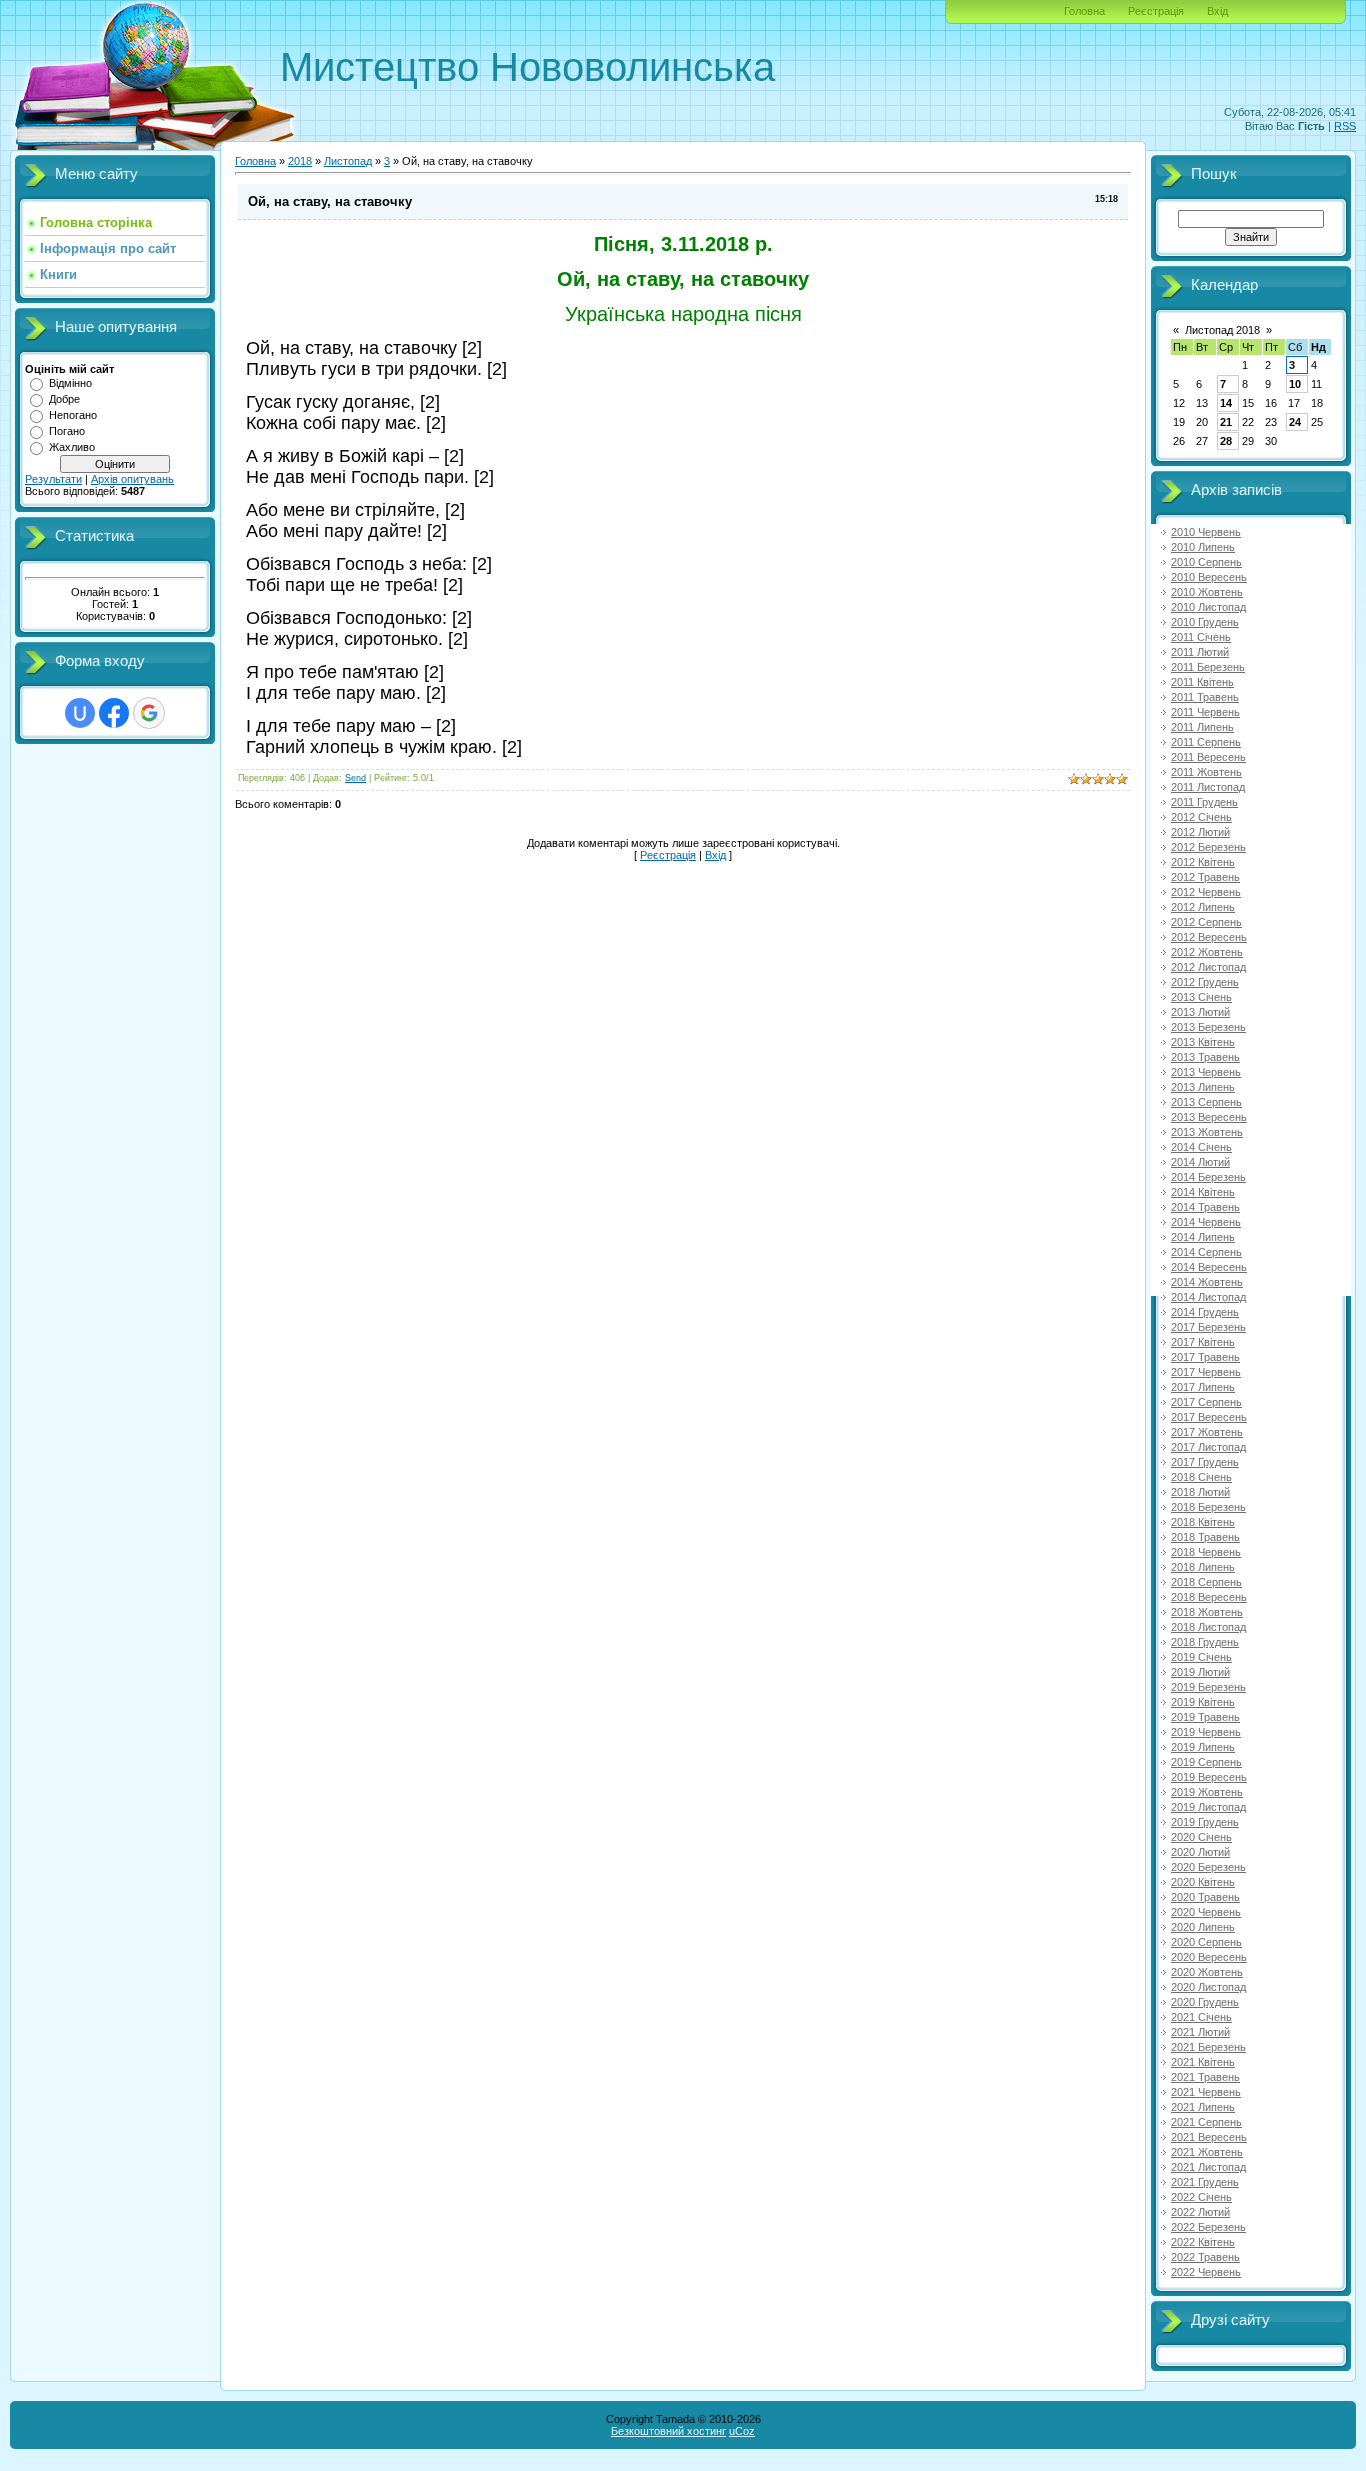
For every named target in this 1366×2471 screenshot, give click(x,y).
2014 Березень (1208, 1177)
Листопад (348, 161)
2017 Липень (1203, 1387)
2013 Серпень (1206, 1102)
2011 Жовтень (1206, 772)
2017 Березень (1208, 1327)
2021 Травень (1205, 2077)
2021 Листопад (1208, 2167)
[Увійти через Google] (149, 713)
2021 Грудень (1205, 2182)
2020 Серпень (1206, 1942)
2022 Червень (1206, 2272)
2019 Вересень (1209, 1777)
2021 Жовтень (1207, 2152)
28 (1226, 441)
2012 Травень (1205, 877)
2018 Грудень (1205, 1642)
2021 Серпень (1206, 2122)
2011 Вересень (1208, 757)
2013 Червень (1206, 1072)
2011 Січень (1201, 637)
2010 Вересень (1209, 577)
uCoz (742, 2431)
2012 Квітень (1203, 862)
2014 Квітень (1203, 1192)
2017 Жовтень (1207, 1432)
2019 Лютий (1200, 1672)
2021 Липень (1203, 2107)
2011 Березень (1208, 667)
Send (355, 778)
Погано (67, 431)
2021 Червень (1206, 2092)
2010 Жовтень (1207, 592)
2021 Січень (1201, 2017)
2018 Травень (1205, 1537)
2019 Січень (1201, 1657)
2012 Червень (1206, 892)
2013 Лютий (1200, 1012)
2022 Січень (1201, 2197)
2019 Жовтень (1207, 1792)
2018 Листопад (1208, 1627)
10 (1295, 384)
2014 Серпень (1206, 1252)
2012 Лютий (1200, 832)
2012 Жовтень (1207, 952)
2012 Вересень (1209, 937)
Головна (1084, 11)
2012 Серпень (1206, 922)
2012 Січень (1201, 817)
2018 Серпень (1206, 1582)
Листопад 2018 (1222, 330)
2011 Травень (1205, 697)
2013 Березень (1208, 1027)
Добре (64, 399)
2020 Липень (1203, 1927)
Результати (53, 479)
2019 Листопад (1208, 1807)
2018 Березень (1208, 1507)
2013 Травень (1205, 1057)
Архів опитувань (132, 479)
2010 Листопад (1208, 607)
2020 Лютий (1200, 1852)
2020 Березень (1208, 1867)
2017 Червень (1206, 1372)
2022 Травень (1205, 2257)
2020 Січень (1201, 1837)
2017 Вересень (1209, 1417)
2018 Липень (1203, 1567)
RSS (1345, 126)
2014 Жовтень (1207, 1282)
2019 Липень (1203, 1747)
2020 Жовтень (1207, 1972)
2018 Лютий (1200, 1492)
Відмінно (70, 383)
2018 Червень (1206, 1552)
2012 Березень (1208, 847)
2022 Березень (1208, 2227)
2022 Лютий (1200, 2212)
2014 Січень (1201, 1147)
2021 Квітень (1203, 2062)
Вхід (1217, 11)
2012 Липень (1203, 907)
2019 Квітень (1203, 1702)
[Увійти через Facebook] (114, 713)
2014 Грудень (1205, 1312)
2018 (300, 161)
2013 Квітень (1203, 1042)
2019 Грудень (1205, 1822)
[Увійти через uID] (80, 713)
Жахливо (72, 447)
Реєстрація (1156, 11)
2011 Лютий (1200, 652)
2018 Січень (1201, 1477)
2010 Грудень (1205, 622)
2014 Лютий (1200, 1162)
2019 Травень (1205, 1717)
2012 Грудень (1205, 982)
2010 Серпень (1206, 562)
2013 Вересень (1209, 1117)
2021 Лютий (1200, 2032)
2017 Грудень (1205, 1462)
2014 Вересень (1209, 1267)
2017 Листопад (1208, 1447)
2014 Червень (1206, 1222)
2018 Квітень (1203, 1522)
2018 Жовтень (1207, 1612)
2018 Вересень (1209, 1597)
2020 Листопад (1208, 1987)
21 (1226, 422)
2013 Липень (1203, 1087)
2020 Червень (1206, 1912)
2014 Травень (1205, 1207)
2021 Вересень (1209, 2137)
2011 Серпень (1206, 742)
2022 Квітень (1203, 2242)
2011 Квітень (1202, 682)
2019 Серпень (1206, 1762)
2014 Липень (1203, 1237)
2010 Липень (1203, 547)
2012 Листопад (1208, 967)
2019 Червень (1206, 1732)
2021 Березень (1208, 2047)
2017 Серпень (1206, 1402)
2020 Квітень (1203, 1882)
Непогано (73, 415)
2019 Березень (1208, 1687)
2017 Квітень (1203, 1342)
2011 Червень (1205, 712)
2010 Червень (1206, 532)
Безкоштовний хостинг (668, 2431)
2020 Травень (1205, 1897)
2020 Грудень (1205, 2002)
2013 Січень (1201, 997)
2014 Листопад (1208, 1297)
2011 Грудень (1204, 802)
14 (1226, 403)
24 (1295, 422)
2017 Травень (1205, 1357)
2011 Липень (1202, 727)
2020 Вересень (1209, 1957)
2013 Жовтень (1207, 1132)
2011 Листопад (1208, 787)
